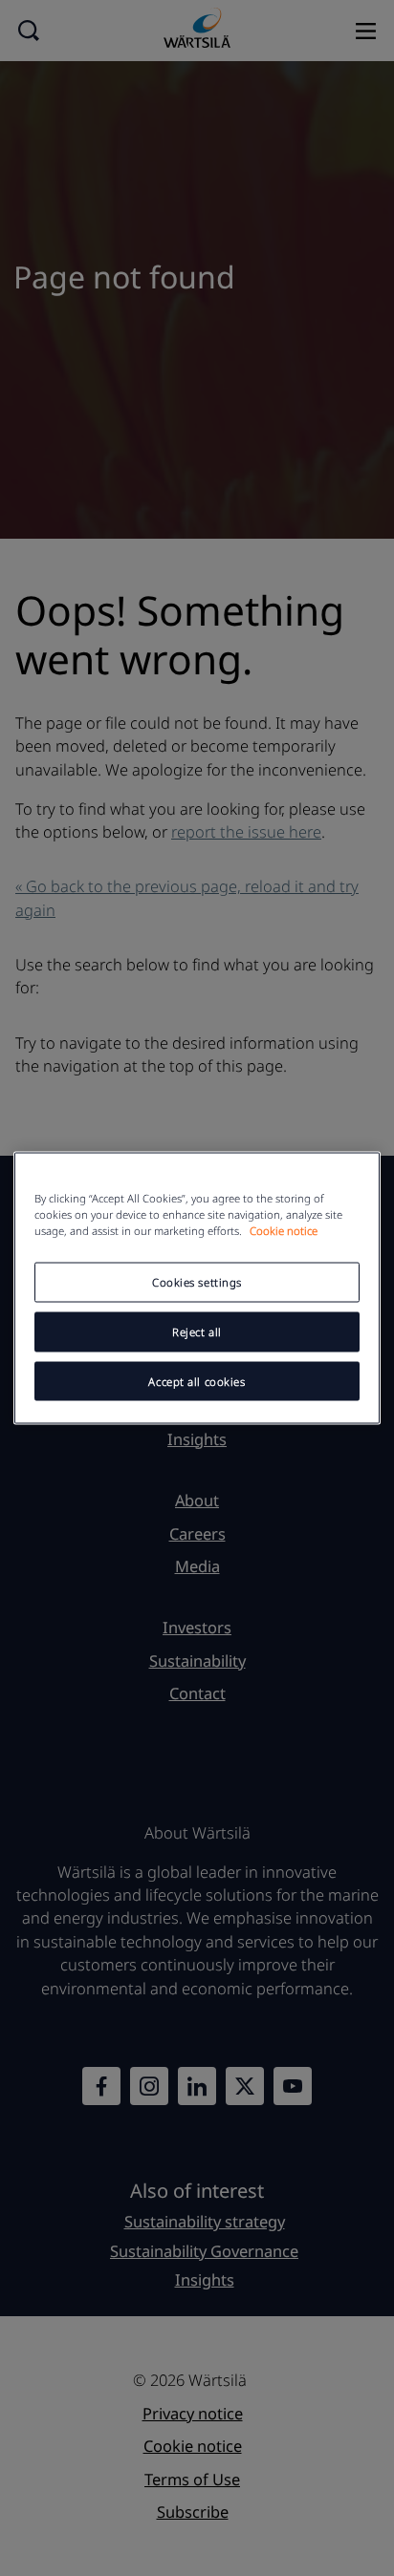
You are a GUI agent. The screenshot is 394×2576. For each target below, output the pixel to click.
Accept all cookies (197, 1381)
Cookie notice (284, 1230)
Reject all (197, 1331)
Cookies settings (197, 1281)
